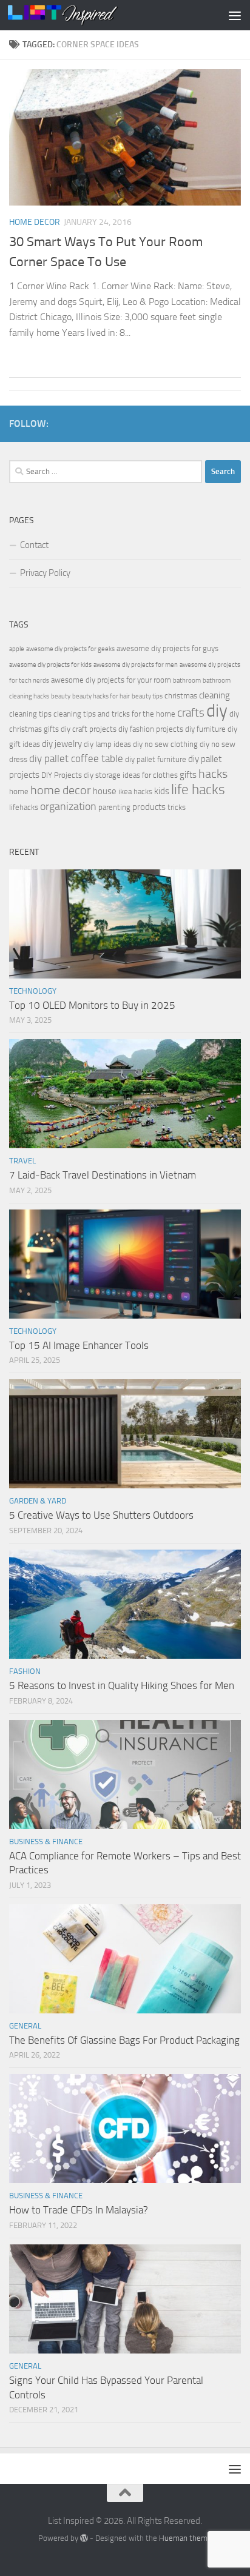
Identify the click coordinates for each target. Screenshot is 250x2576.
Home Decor (35, 222)
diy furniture (205, 729)
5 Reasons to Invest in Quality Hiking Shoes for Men (122, 1685)
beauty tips (147, 696)
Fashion (25, 1671)
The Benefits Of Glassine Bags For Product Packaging (124, 2040)
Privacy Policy (45, 573)
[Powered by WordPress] (84, 2538)
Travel (22, 1161)
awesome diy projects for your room (111, 680)
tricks (177, 807)
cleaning (215, 695)
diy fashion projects (151, 729)
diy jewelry (62, 744)
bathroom (187, 681)
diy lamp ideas (107, 744)
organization (68, 806)
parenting (114, 807)
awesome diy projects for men (136, 665)
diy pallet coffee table (76, 759)
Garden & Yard (38, 1501)
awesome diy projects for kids (50, 665)
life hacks (198, 790)
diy (217, 711)
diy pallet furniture (156, 759)
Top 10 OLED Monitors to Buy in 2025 (92, 1005)
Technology (33, 991)
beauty (61, 696)
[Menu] (235, 15)
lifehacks (24, 807)
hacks (213, 774)
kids (162, 791)
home (19, 791)
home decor (61, 790)
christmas (181, 696)
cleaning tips (30, 714)
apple (17, 649)
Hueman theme (185, 2538)
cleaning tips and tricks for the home (114, 714)
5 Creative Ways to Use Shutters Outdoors (101, 1515)
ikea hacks (135, 791)
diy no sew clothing (165, 744)
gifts (188, 775)
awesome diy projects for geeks (70, 649)
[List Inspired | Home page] (81, 15)
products (149, 807)
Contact (34, 545)
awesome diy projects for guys (167, 648)
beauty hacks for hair (101, 696)
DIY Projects (62, 775)
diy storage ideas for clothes (131, 775)
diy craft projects (89, 729)
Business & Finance (46, 1842)
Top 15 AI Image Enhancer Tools (79, 1345)
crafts (191, 713)
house (105, 791)
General (25, 2026)
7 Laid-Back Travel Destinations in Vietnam (103, 1175)
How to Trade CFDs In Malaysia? (79, 2210)
